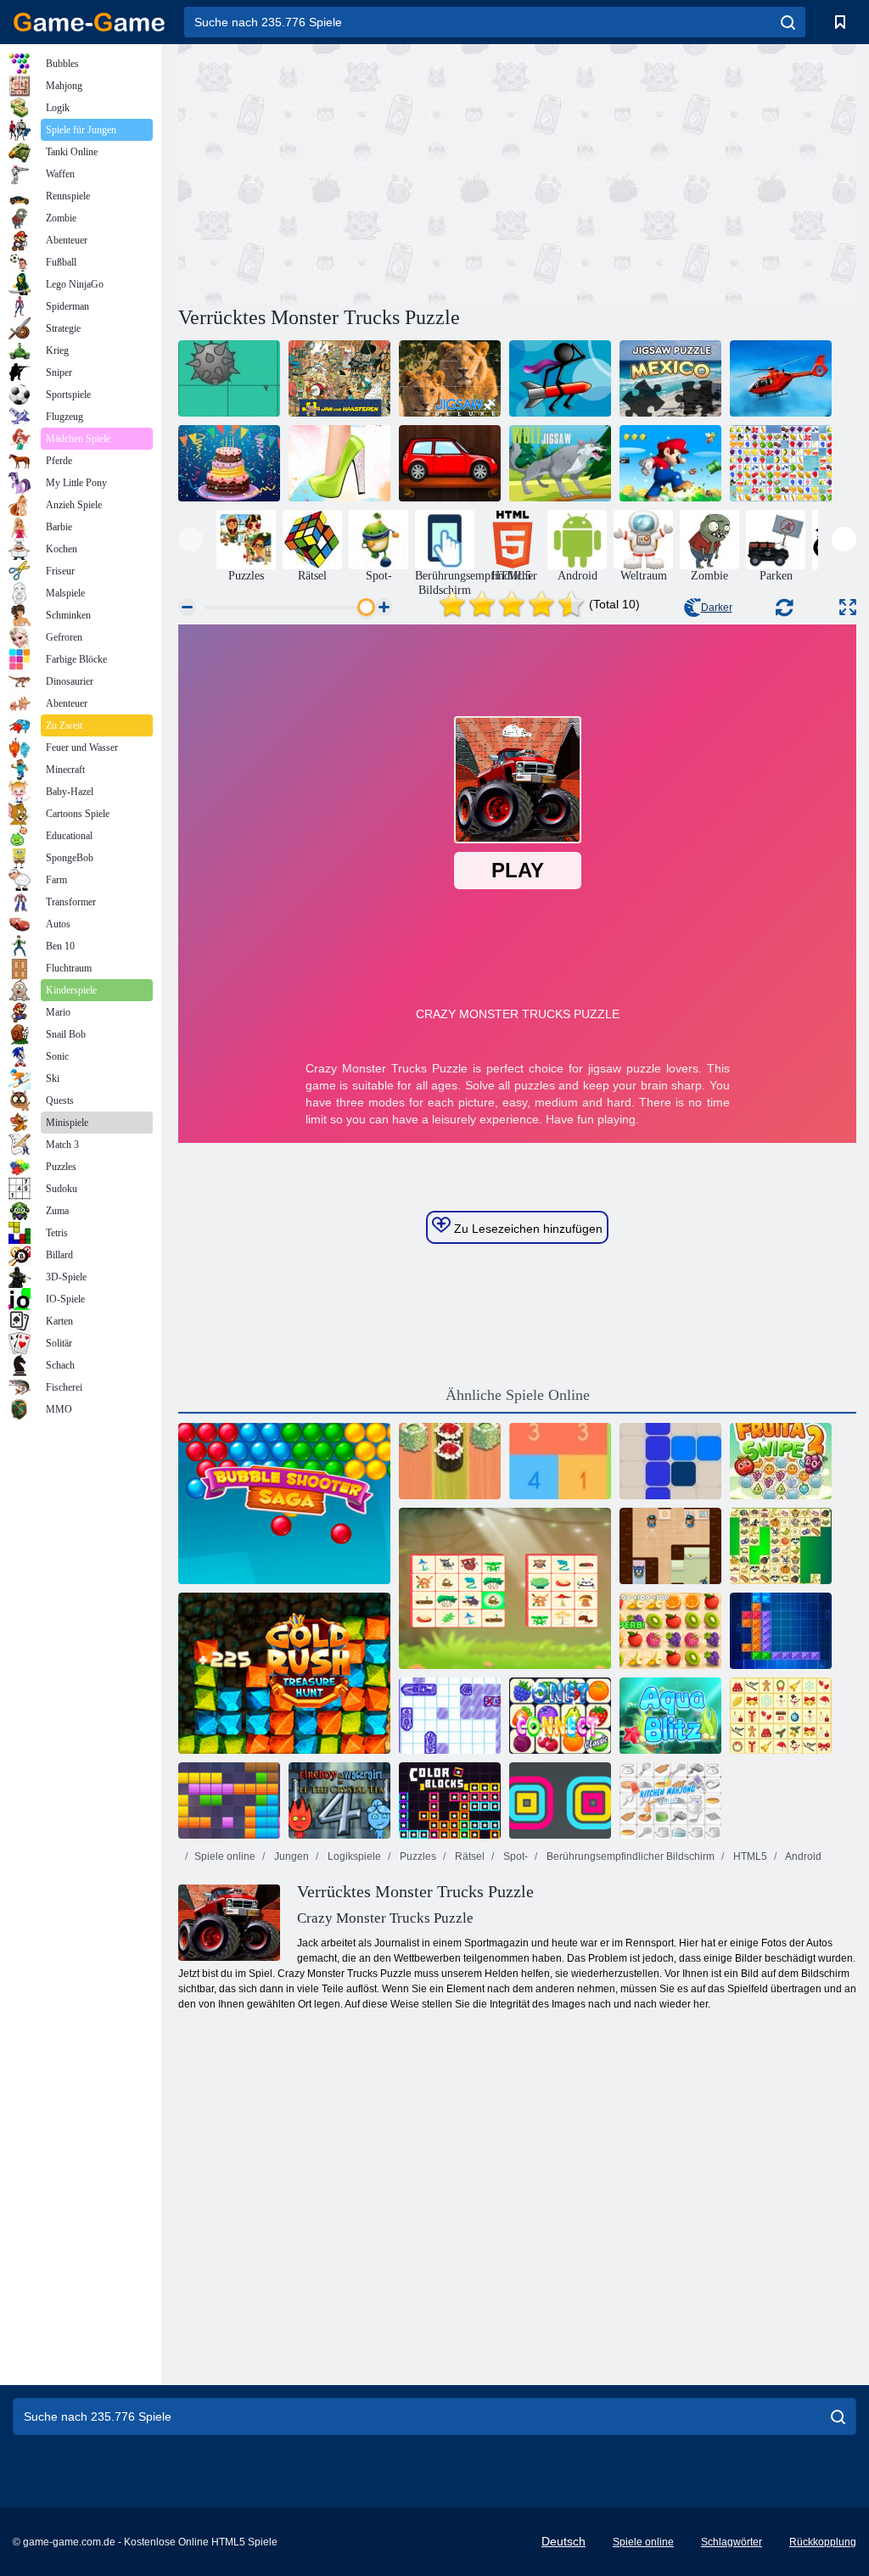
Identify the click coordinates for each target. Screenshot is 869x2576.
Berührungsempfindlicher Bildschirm (629, 1856)
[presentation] (191, 539)
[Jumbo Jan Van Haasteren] (339, 378)
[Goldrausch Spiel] (284, 1673)
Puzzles (417, 1856)
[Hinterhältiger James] (670, 1546)
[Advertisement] (348, 172)
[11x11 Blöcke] (229, 1800)
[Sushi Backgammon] (450, 1461)
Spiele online (225, 1856)
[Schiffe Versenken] (450, 1716)
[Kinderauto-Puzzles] (450, 463)
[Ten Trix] (781, 1631)
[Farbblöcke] (450, 1800)
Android (802, 1856)
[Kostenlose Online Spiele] (89, 22)
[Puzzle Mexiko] (670, 378)
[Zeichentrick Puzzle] (229, 378)
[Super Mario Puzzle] (670, 463)
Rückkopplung (823, 2542)
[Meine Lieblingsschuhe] (339, 463)
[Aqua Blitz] (670, 1716)
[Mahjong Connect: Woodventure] (505, 1588)
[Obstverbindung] (781, 463)
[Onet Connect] (560, 1716)
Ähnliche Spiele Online (518, 1395)
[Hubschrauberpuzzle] (781, 378)
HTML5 (749, 1856)
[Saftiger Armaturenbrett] (670, 1631)
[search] (788, 22)
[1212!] (670, 1461)
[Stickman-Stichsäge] (560, 378)
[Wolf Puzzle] (560, 463)
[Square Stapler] (560, 1800)
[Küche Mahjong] (670, 1800)
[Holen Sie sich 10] (560, 1461)
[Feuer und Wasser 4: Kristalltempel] (339, 1800)
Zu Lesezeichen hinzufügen (527, 1229)
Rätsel (468, 1856)
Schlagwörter (732, 2542)
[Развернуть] (848, 607)
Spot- (514, 1856)
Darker (717, 608)
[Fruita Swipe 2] (781, 1461)
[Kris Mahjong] (781, 1546)
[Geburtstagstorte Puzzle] (229, 463)
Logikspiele (353, 1856)
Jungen (290, 1856)
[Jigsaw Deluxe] (450, 378)
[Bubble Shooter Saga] (284, 1504)
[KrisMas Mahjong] (781, 1716)
